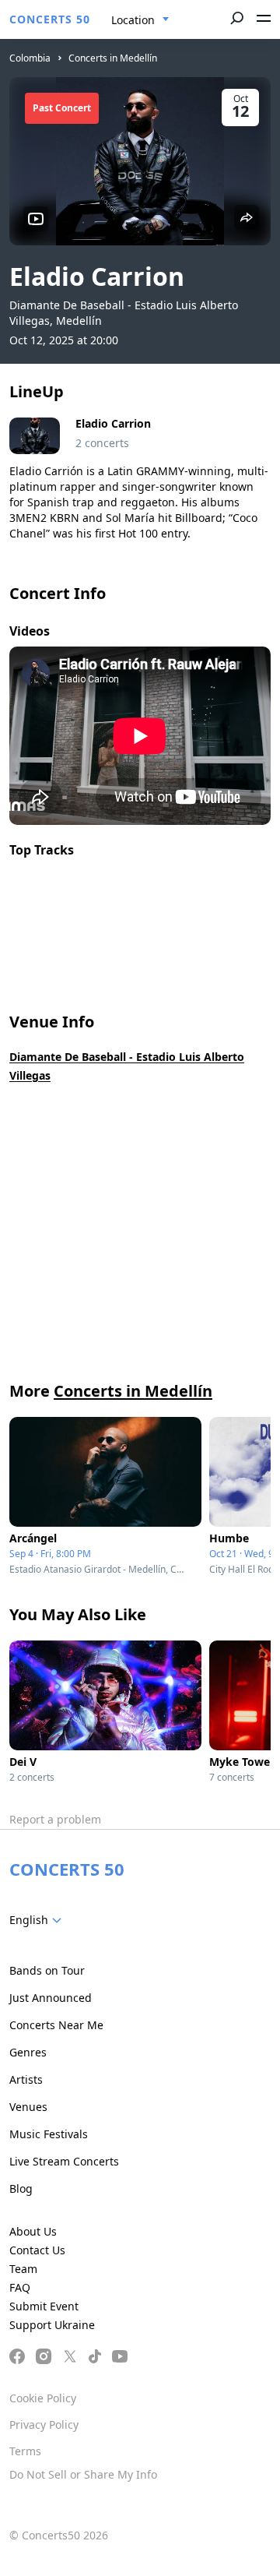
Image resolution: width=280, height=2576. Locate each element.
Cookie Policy (43, 2398)
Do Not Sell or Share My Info (83, 2474)
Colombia (30, 58)
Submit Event (44, 2306)
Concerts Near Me (56, 2025)
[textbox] (38, 1920)
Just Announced (51, 1998)
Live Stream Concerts (64, 2161)
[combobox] (140, 20)
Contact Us (37, 2250)
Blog (21, 2188)
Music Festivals (49, 2134)
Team (23, 2269)
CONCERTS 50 (50, 19)
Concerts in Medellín (113, 58)
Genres (28, 2052)
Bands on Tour (47, 1970)
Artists (26, 2079)
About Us (33, 2231)
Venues (28, 2107)
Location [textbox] (133, 20)
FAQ (20, 2287)
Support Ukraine (52, 2325)
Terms (25, 2451)
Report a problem (55, 1819)
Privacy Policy (44, 2424)
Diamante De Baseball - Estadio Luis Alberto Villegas (127, 1066)
